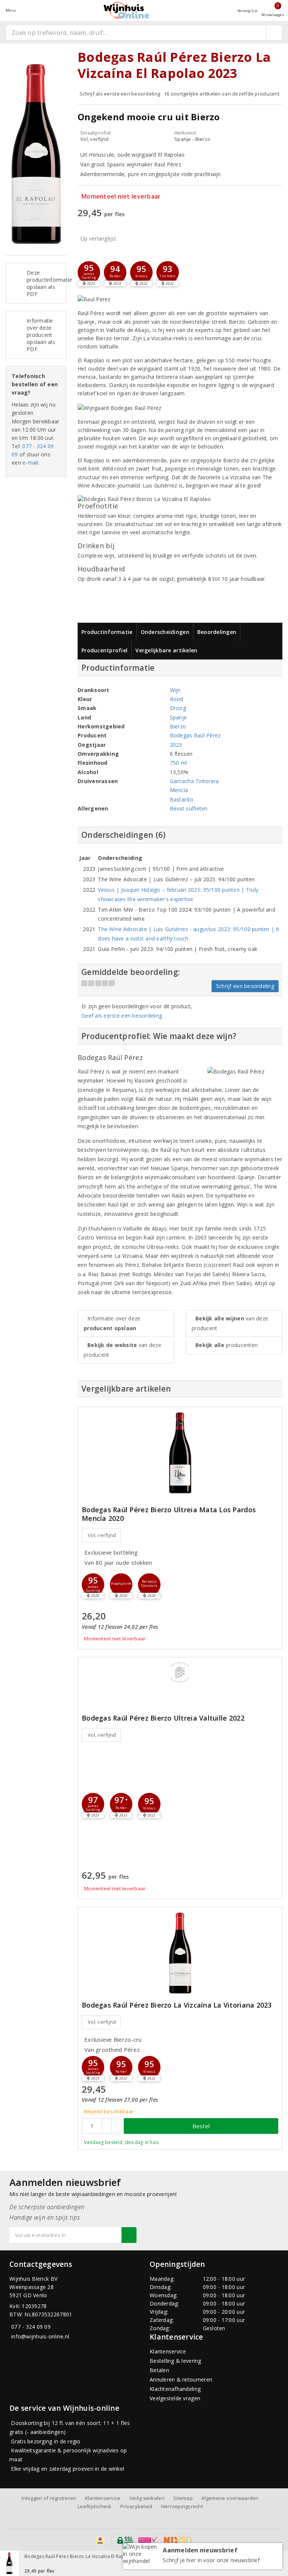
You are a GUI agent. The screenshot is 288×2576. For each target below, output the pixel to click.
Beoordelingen (217, 632)
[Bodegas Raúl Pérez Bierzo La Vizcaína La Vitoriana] (180, 1953)
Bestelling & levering (175, 2361)
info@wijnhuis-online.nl (40, 2336)
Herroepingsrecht (182, 2506)
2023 (176, 745)
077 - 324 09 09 (31, 2327)
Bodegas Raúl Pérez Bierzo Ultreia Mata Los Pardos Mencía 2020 (169, 1514)
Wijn (175, 690)
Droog (178, 708)
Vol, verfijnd (102, 1535)
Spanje (178, 717)
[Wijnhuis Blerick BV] (126, 10)
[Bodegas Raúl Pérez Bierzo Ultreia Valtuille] (180, 1672)
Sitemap (183, 2498)
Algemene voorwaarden (230, 2498)
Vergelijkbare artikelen (166, 650)
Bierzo (178, 726)
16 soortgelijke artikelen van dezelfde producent (222, 94)
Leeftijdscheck (95, 2506)
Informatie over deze (112, 1323)
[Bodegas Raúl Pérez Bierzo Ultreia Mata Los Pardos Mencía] (180, 1453)
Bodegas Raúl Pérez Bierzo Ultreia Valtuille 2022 (163, 1718)
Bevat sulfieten (189, 808)
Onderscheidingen (165, 632)
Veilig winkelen (147, 2498)
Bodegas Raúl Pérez (195, 735)
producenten (226, 1345)
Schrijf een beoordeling (245, 986)
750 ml (178, 763)
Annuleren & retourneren (181, 2379)
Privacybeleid (136, 2506)
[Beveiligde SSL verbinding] (148, 2540)
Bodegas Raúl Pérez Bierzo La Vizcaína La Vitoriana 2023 (177, 2005)
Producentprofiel (104, 650)
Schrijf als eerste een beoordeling (120, 94)
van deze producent (122, 1350)
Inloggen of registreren (49, 2498)
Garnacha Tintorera (194, 781)
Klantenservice (168, 2351)
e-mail (30, 463)
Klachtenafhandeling (175, 2389)
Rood (177, 699)
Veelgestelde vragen (175, 2398)
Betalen (159, 2370)
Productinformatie (107, 632)
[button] (89, 272)
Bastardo (181, 799)
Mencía (179, 790)
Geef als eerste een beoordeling (122, 1016)
